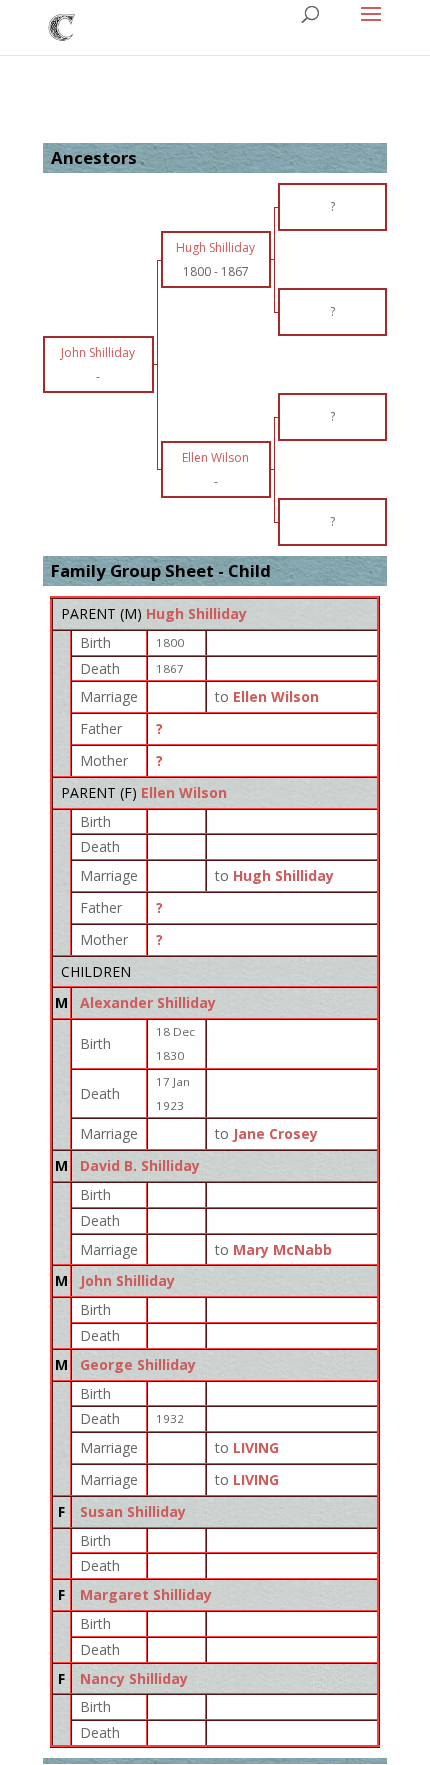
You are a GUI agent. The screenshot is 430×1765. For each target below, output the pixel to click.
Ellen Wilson (184, 792)
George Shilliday (138, 1364)
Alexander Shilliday (148, 1002)
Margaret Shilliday (146, 1594)
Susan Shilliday (133, 1511)
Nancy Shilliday (134, 1678)
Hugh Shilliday (196, 613)
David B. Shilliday (140, 1165)
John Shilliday (127, 1280)
